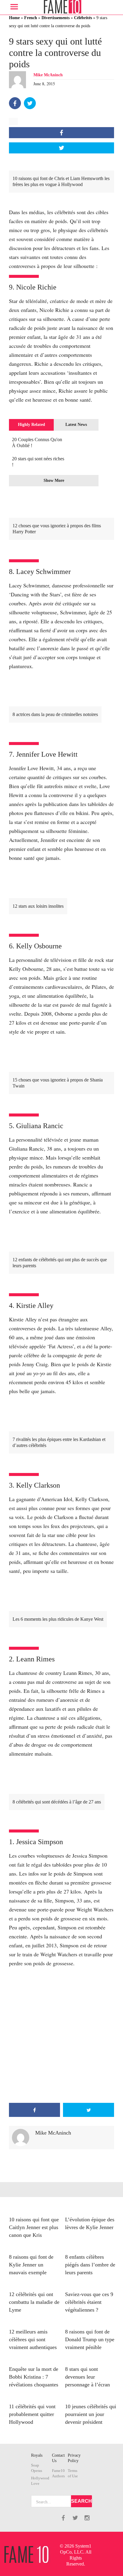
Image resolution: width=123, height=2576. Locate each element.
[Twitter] (30, 103)
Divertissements (56, 18)
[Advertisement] (61, 2035)
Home (14, 18)
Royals (37, 2455)
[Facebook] (15, 103)
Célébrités (83, 18)
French (31, 18)
